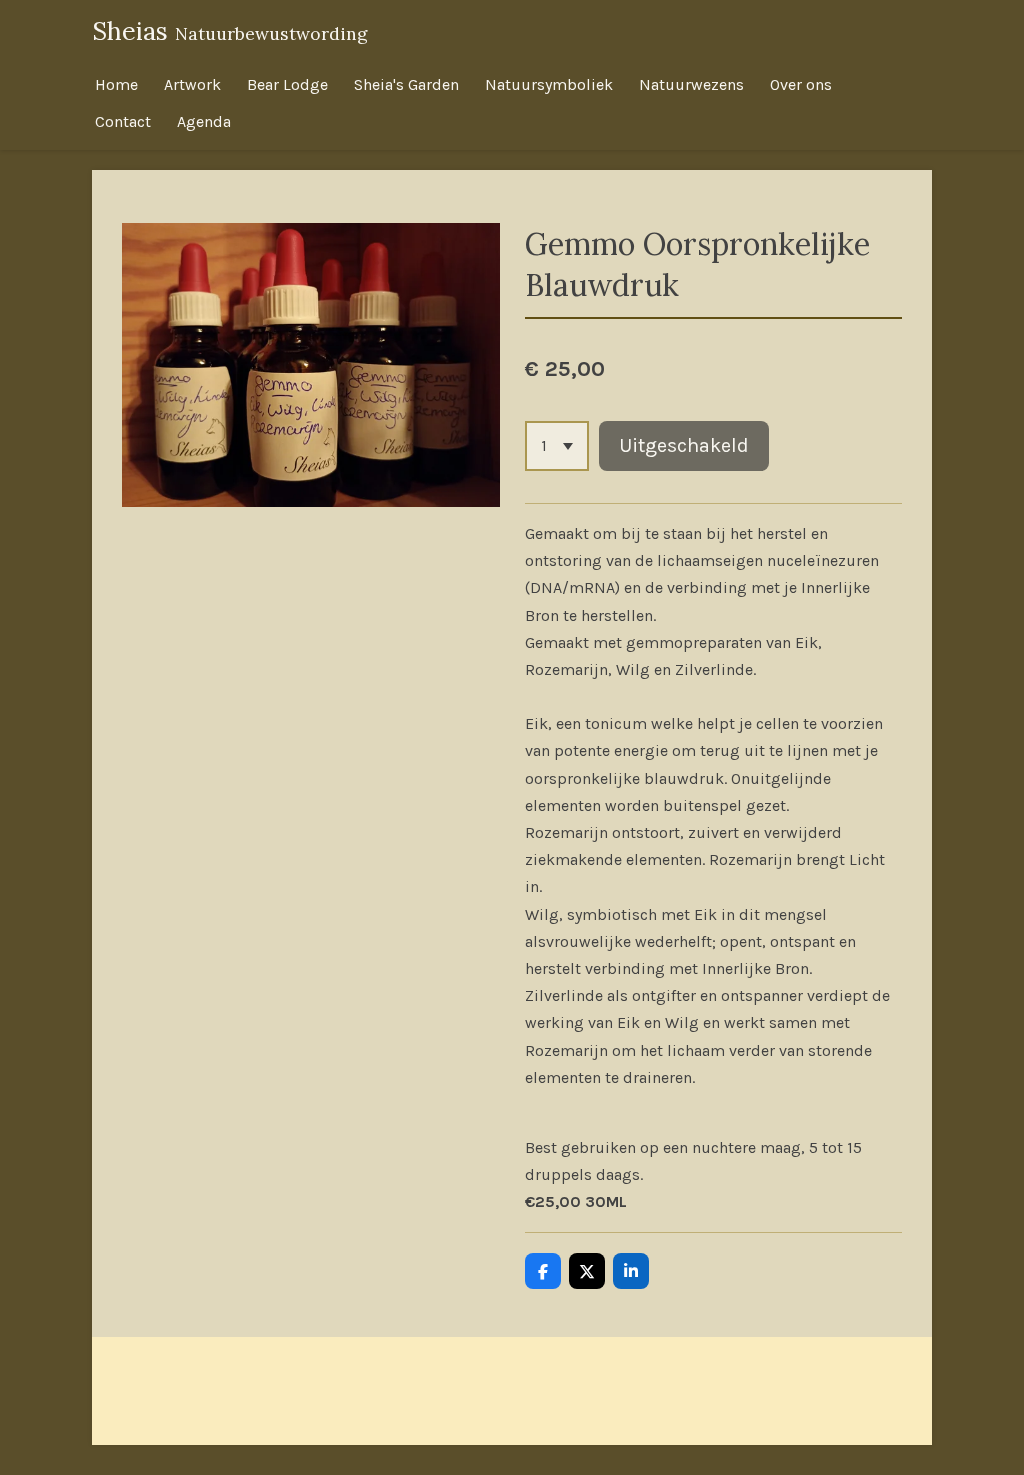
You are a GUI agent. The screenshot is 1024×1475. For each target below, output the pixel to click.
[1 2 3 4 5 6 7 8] (557, 446)
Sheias (230, 31)
